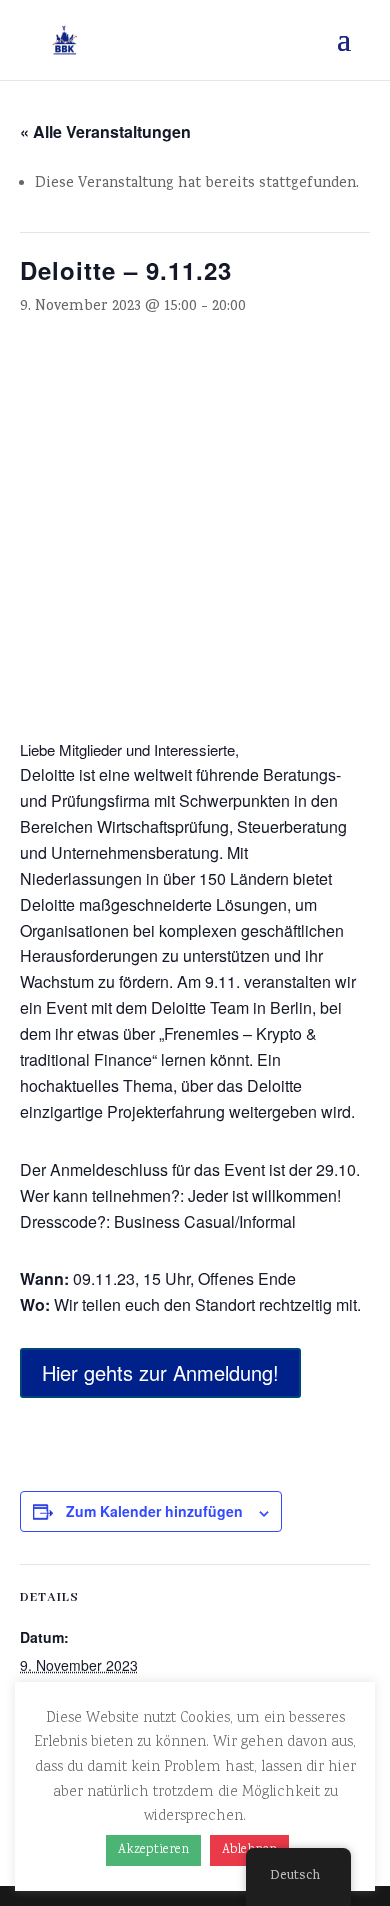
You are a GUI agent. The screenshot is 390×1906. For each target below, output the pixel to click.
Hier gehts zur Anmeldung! (160, 1372)
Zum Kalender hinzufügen (154, 1511)
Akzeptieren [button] (153, 1850)
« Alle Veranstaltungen (105, 131)
